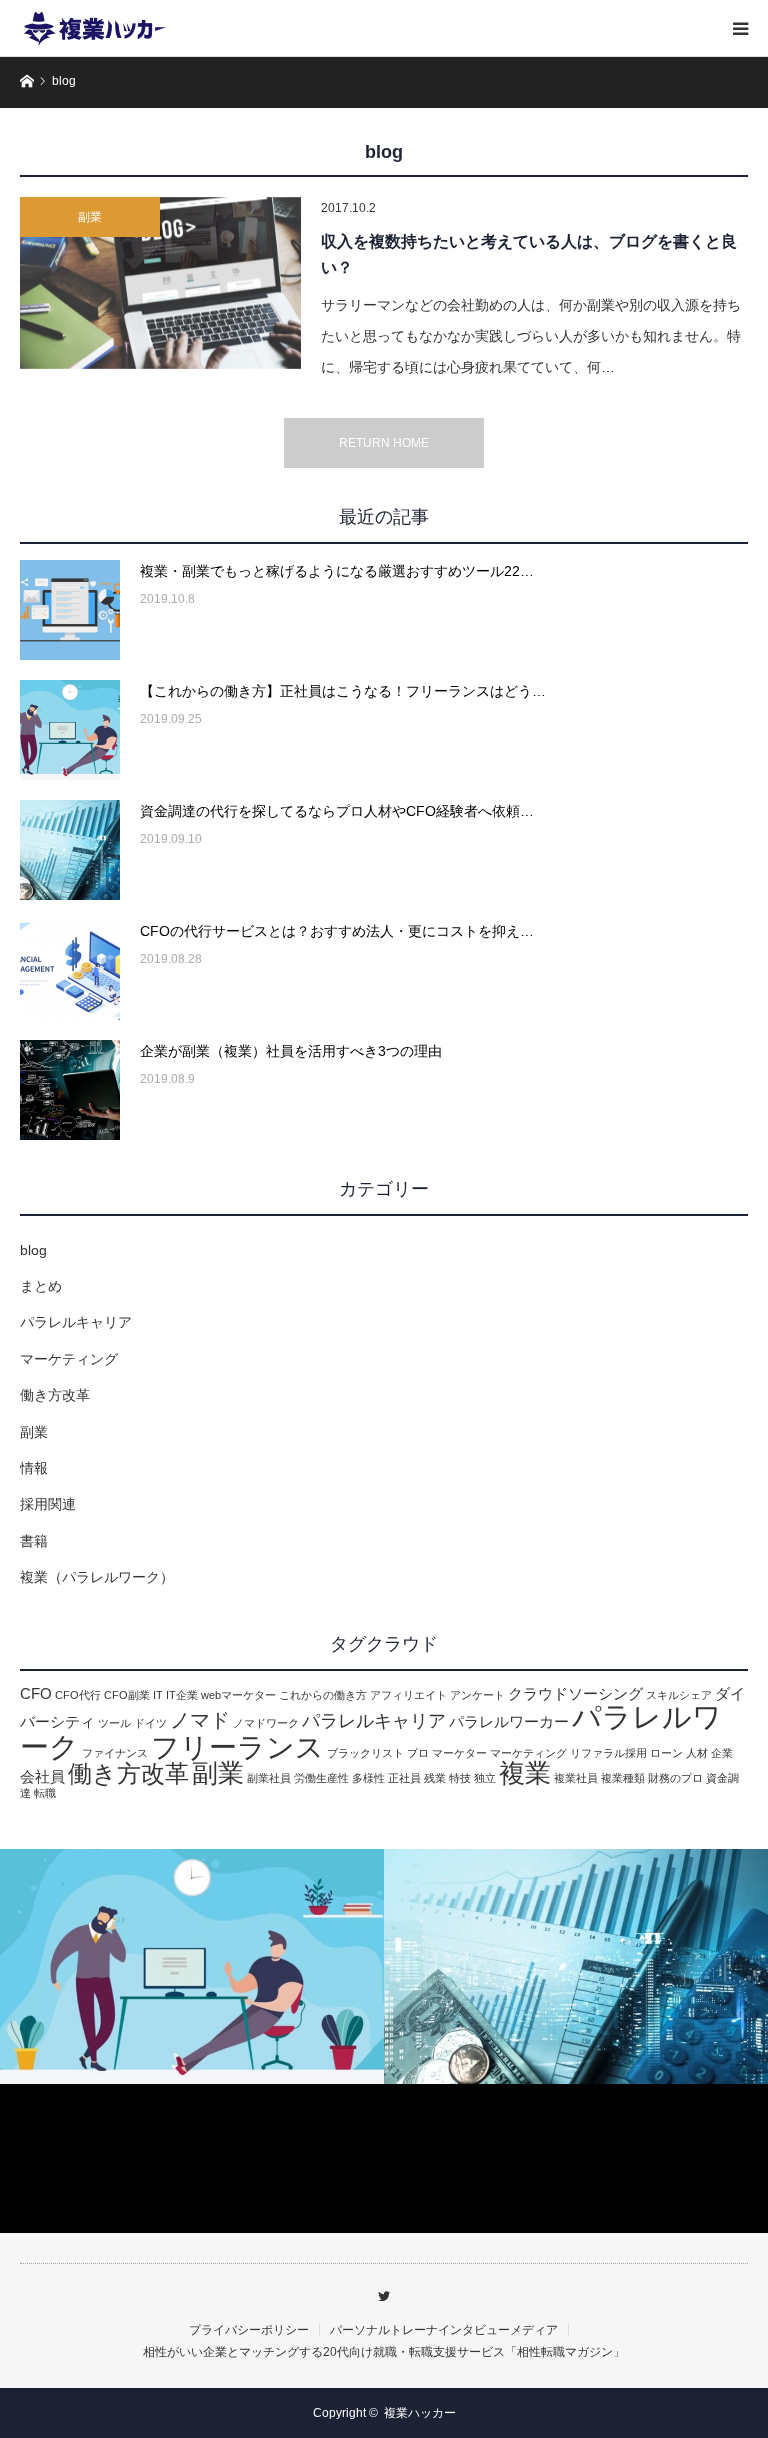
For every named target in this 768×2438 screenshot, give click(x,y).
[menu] (740, 28)
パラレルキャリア (76, 1322)
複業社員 (576, 1778)
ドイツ (150, 1723)
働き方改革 (55, 1395)
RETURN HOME (384, 443)
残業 (435, 1778)
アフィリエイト (408, 1695)
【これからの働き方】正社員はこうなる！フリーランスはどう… (343, 691)
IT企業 (182, 1695)
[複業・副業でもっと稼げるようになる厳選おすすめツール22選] (70, 610)
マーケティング (69, 1359)
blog (33, 1250)
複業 (525, 1773)
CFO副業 (127, 1695)
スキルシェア (679, 1695)
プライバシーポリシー (249, 2330)
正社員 (404, 1778)
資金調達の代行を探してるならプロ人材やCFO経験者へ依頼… (337, 811)
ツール (114, 1723)
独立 (485, 1778)
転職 (45, 1793)
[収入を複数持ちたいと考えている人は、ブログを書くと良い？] (160, 283)
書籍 (34, 1541)
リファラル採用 (608, 1753)
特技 (460, 1778)
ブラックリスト (365, 1753)
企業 (722, 1753)
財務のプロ (675, 1778)
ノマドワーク (266, 1723)
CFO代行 (78, 1695)
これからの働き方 (323, 1695)
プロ (418, 1753)
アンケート (477, 1695)
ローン (666, 1753)
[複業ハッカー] (95, 28)
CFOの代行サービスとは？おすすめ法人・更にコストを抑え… (337, 931)
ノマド (200, 1720)
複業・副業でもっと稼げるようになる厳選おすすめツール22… (337, 571)
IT (158, 1695)
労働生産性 (321, 1778)
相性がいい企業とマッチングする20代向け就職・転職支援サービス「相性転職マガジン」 (384, 2352)
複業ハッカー (420, 2413)
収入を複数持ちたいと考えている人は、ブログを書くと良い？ (529, 254)
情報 (34, 1468)
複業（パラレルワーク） (97, 1577)
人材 (697, 1753)
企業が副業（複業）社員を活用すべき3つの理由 (291, 1051)
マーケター (459, 1753)
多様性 (368, 1778)
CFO (36, 1694)
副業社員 (269, 1778)
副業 (90, 217)
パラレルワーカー (509, 1722)
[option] (192, 1966)
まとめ (41, 1286)
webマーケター (238, 1695)
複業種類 (623, 1778)
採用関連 (48, 1504)
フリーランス (237, 1747)
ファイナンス (115, 1753)
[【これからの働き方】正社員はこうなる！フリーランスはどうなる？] (70, 730)
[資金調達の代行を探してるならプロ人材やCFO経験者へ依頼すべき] (70, 850)
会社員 (42, 1777)
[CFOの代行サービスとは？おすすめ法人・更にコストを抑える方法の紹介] (70, 970)
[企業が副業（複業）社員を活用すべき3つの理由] (70, 1090)
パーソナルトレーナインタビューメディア (444, 2330)
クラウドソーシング (575, 1694)
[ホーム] (26, 79)
